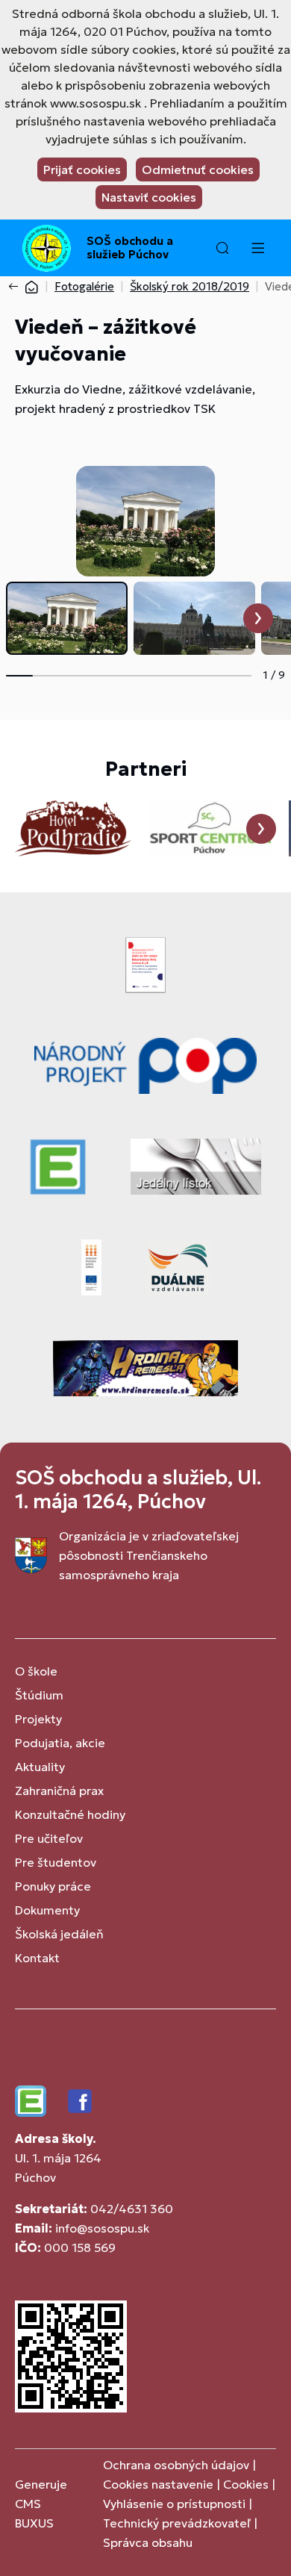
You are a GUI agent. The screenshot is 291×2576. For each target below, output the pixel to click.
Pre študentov (56, 1862)
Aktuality (40, 1767)
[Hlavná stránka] (31, 286)
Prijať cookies (82, 169)
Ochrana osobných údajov (176, 2465)
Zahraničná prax (59, 1791)
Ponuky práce (53, 1886)
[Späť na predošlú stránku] (16, 287)
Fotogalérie (84, 286)
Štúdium (39, 1695)
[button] (222, 248)
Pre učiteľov (49, 1838)
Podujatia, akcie (60, 1743)
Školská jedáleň (59, 1934)
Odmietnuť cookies (198, 169)
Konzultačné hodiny (70, 1814)
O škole (36, 1671)
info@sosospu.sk (102, 2228)
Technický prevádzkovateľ (177, 2523)
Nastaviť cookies (149, 197)
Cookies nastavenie (158, 2484)
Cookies (247, 2484)
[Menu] (257, 248)
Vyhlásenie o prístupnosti (174, 2504)
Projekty (38, 1719)
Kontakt (37, 1958)
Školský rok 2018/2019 (190, 286)
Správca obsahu (148, 2542)
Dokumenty (47, 1910)
